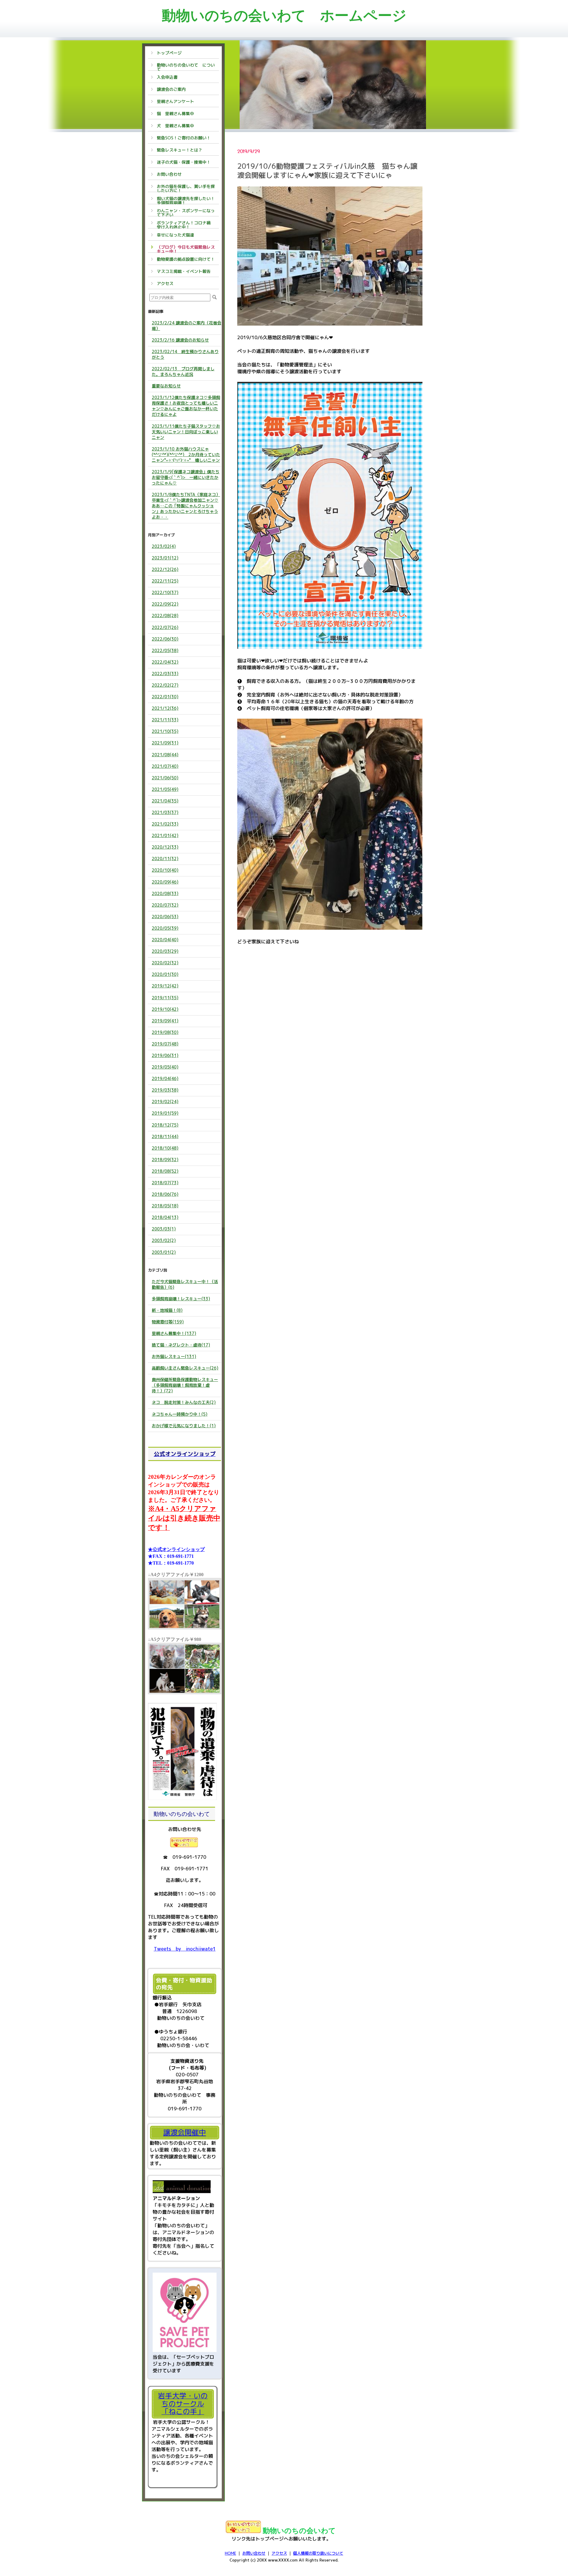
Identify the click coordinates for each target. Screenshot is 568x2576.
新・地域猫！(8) (167, 1310)
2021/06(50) (165, 778)
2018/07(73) (165, 1183)
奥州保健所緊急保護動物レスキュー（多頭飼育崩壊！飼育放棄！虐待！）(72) (185, 1385)
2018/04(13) (165, 1217)
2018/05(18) (165, 1206)
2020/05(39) (165, 928)
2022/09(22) (165, 604)
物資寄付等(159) (168, 1322)
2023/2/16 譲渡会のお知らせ (180, 340)
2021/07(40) (165, 766)
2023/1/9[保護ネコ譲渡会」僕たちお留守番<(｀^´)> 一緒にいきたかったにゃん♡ (186, 477)
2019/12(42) (165, 986)
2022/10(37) (165, 592)
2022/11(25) (165, 581)
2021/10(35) (165, 731)
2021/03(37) (165, 812)
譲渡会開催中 (185, 2132)
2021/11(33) (165, 720)
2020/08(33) (165, 893)
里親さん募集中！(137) (174, 1333)
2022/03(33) (165, 674)
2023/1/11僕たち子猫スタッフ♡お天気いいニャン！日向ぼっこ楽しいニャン (186, 432)
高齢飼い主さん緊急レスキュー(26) (185, 1368)
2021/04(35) (165, 801)
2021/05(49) (165, 789)
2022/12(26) (165, 569)
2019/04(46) (165, 1078)
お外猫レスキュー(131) (174, 1356)
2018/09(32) (165, 1160)
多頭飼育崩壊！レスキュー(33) (181, 1299)
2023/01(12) (165, 558)
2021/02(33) (165, 824)
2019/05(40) (165, 1067)
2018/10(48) (165, 1148)
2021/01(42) (165, 835)
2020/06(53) (165, 917)
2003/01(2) (164, 1252)
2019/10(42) (165, 1009)
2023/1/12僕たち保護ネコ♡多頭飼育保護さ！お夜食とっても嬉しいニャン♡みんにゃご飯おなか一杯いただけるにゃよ (186, 406)
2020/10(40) (165, 870)
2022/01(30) (165, 697)
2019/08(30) (165, 1032)
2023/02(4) (164, 546)
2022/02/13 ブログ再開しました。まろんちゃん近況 (183, 371)
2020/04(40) (165, 940)
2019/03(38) (165, 1090)
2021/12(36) (165, 708)
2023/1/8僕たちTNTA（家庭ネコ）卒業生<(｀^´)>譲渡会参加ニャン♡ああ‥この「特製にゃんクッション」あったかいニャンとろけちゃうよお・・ (186, 506)
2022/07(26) (165, 627)
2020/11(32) (165, 859)
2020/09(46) (165, 882)
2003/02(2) (164, 1240)
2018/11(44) (165, 1136)
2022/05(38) (165, 650)
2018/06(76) (165, 1194)
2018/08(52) (165, 1171)
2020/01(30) (165, 974)
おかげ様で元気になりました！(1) (184, 1426)
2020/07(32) (165, 905)
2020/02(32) (165, 963)
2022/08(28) (165, 616)
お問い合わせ (254, 2553)
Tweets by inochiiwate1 (185, 1949)
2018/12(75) (165, 1125)
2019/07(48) (165, 1044)
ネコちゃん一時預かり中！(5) (180, 1414)
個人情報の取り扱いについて (318, 2553)
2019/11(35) (165, 998)
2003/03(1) (164, 1229)
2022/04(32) (165, 662)
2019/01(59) (165, 1113)
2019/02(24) (165, 1102)
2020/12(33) (165, 847)
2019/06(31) (165, 1055)
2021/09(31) (165, 743)
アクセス (279, 2553)
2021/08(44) (165, 755)
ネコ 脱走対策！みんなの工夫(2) (184, 1402)
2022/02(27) (165, 685)
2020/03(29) (165, 951)
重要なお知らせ (166, 386)
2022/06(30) (165, 639)
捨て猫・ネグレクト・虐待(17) (181, 1345)
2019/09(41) (165, 1021)
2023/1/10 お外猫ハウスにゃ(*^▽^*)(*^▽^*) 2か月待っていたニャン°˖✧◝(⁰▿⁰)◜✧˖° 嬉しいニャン (186, 454)
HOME (230, 2553)
